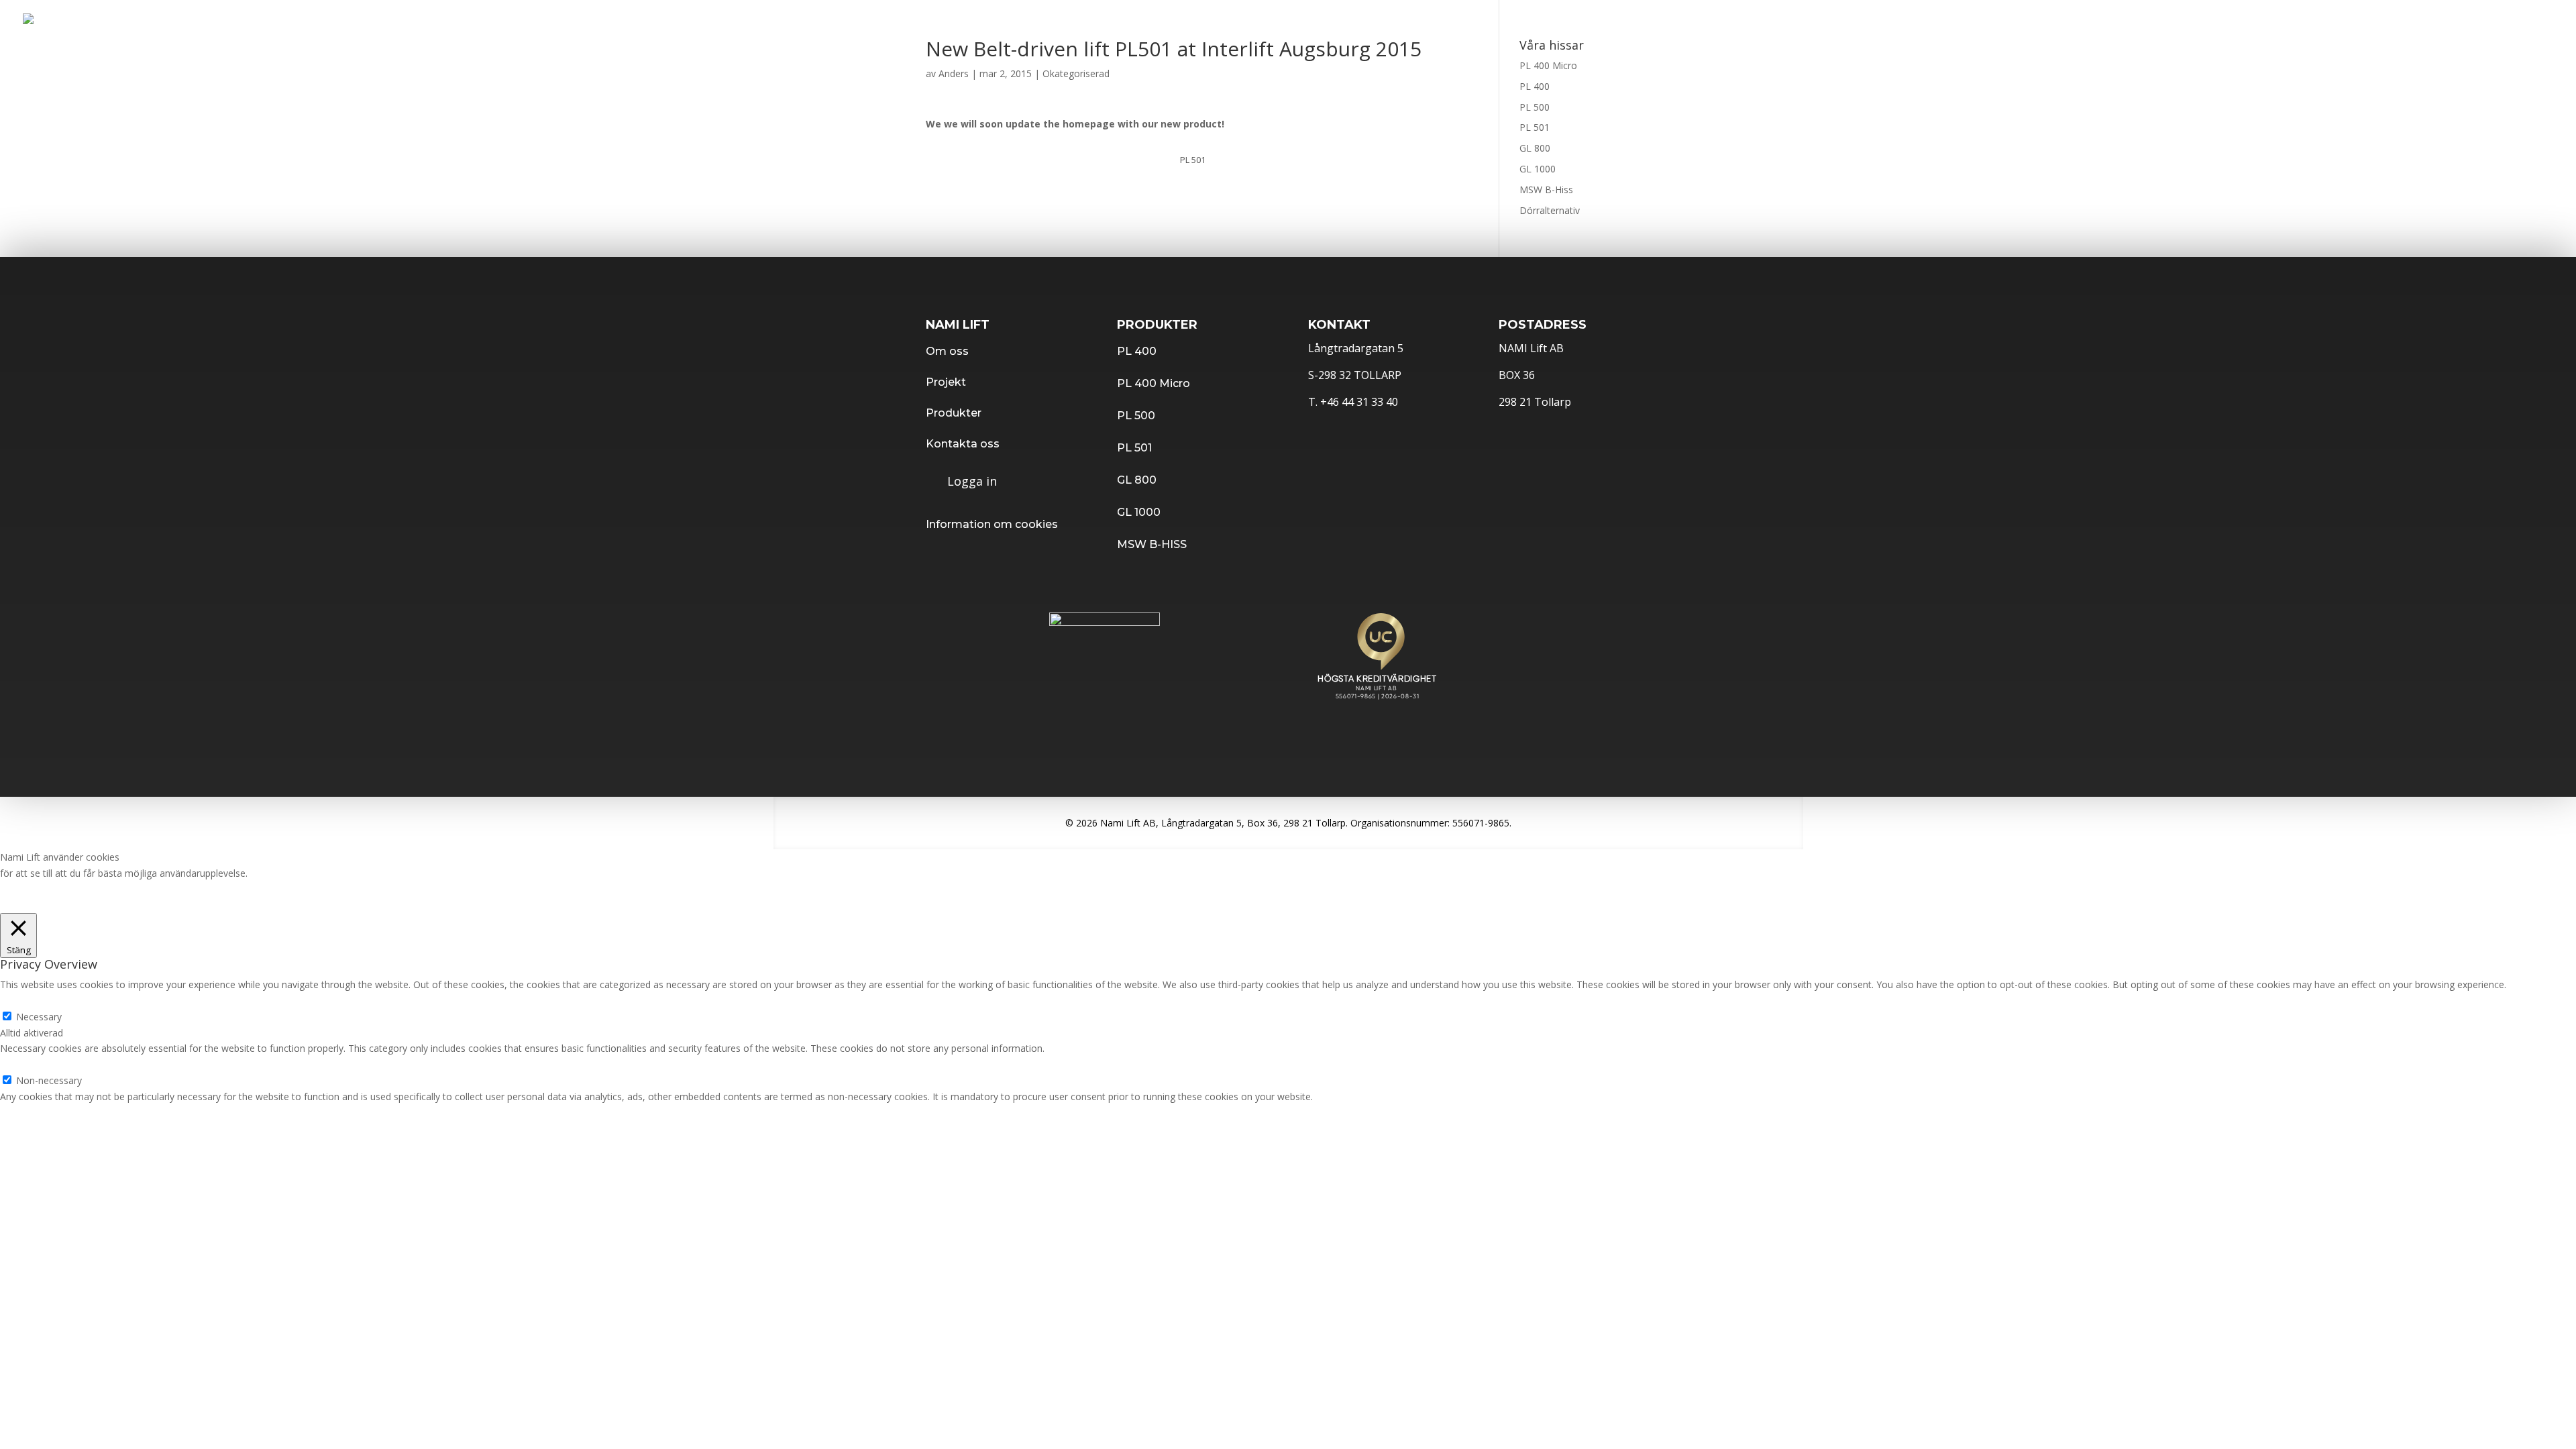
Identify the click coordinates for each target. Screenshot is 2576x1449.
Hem (1696, 25)
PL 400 (1535, 86)
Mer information (286, 873)
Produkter (1851, 25)
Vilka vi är (2052, 25)
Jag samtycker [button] (31, 905)
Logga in (2437, 25)
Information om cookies (992, 524)
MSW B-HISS (1152, 544)
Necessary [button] (23, 1001)
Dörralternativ (1550, 210)
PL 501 (1535, 127)
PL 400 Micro (1548, 65)
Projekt (1763, 25)
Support (2248, 25)
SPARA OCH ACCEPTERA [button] (54, 1113)
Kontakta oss (2152, 25)
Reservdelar (1953, 25)
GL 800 (1535, 148)
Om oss (947, 351)
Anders (954, 73)
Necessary (39, 1017)
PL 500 (1535, 107)
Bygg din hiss (2342, 25)
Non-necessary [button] (33, 1064)
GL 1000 (1538, 169)
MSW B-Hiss (1546, 190)
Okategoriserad (1076, 73)
